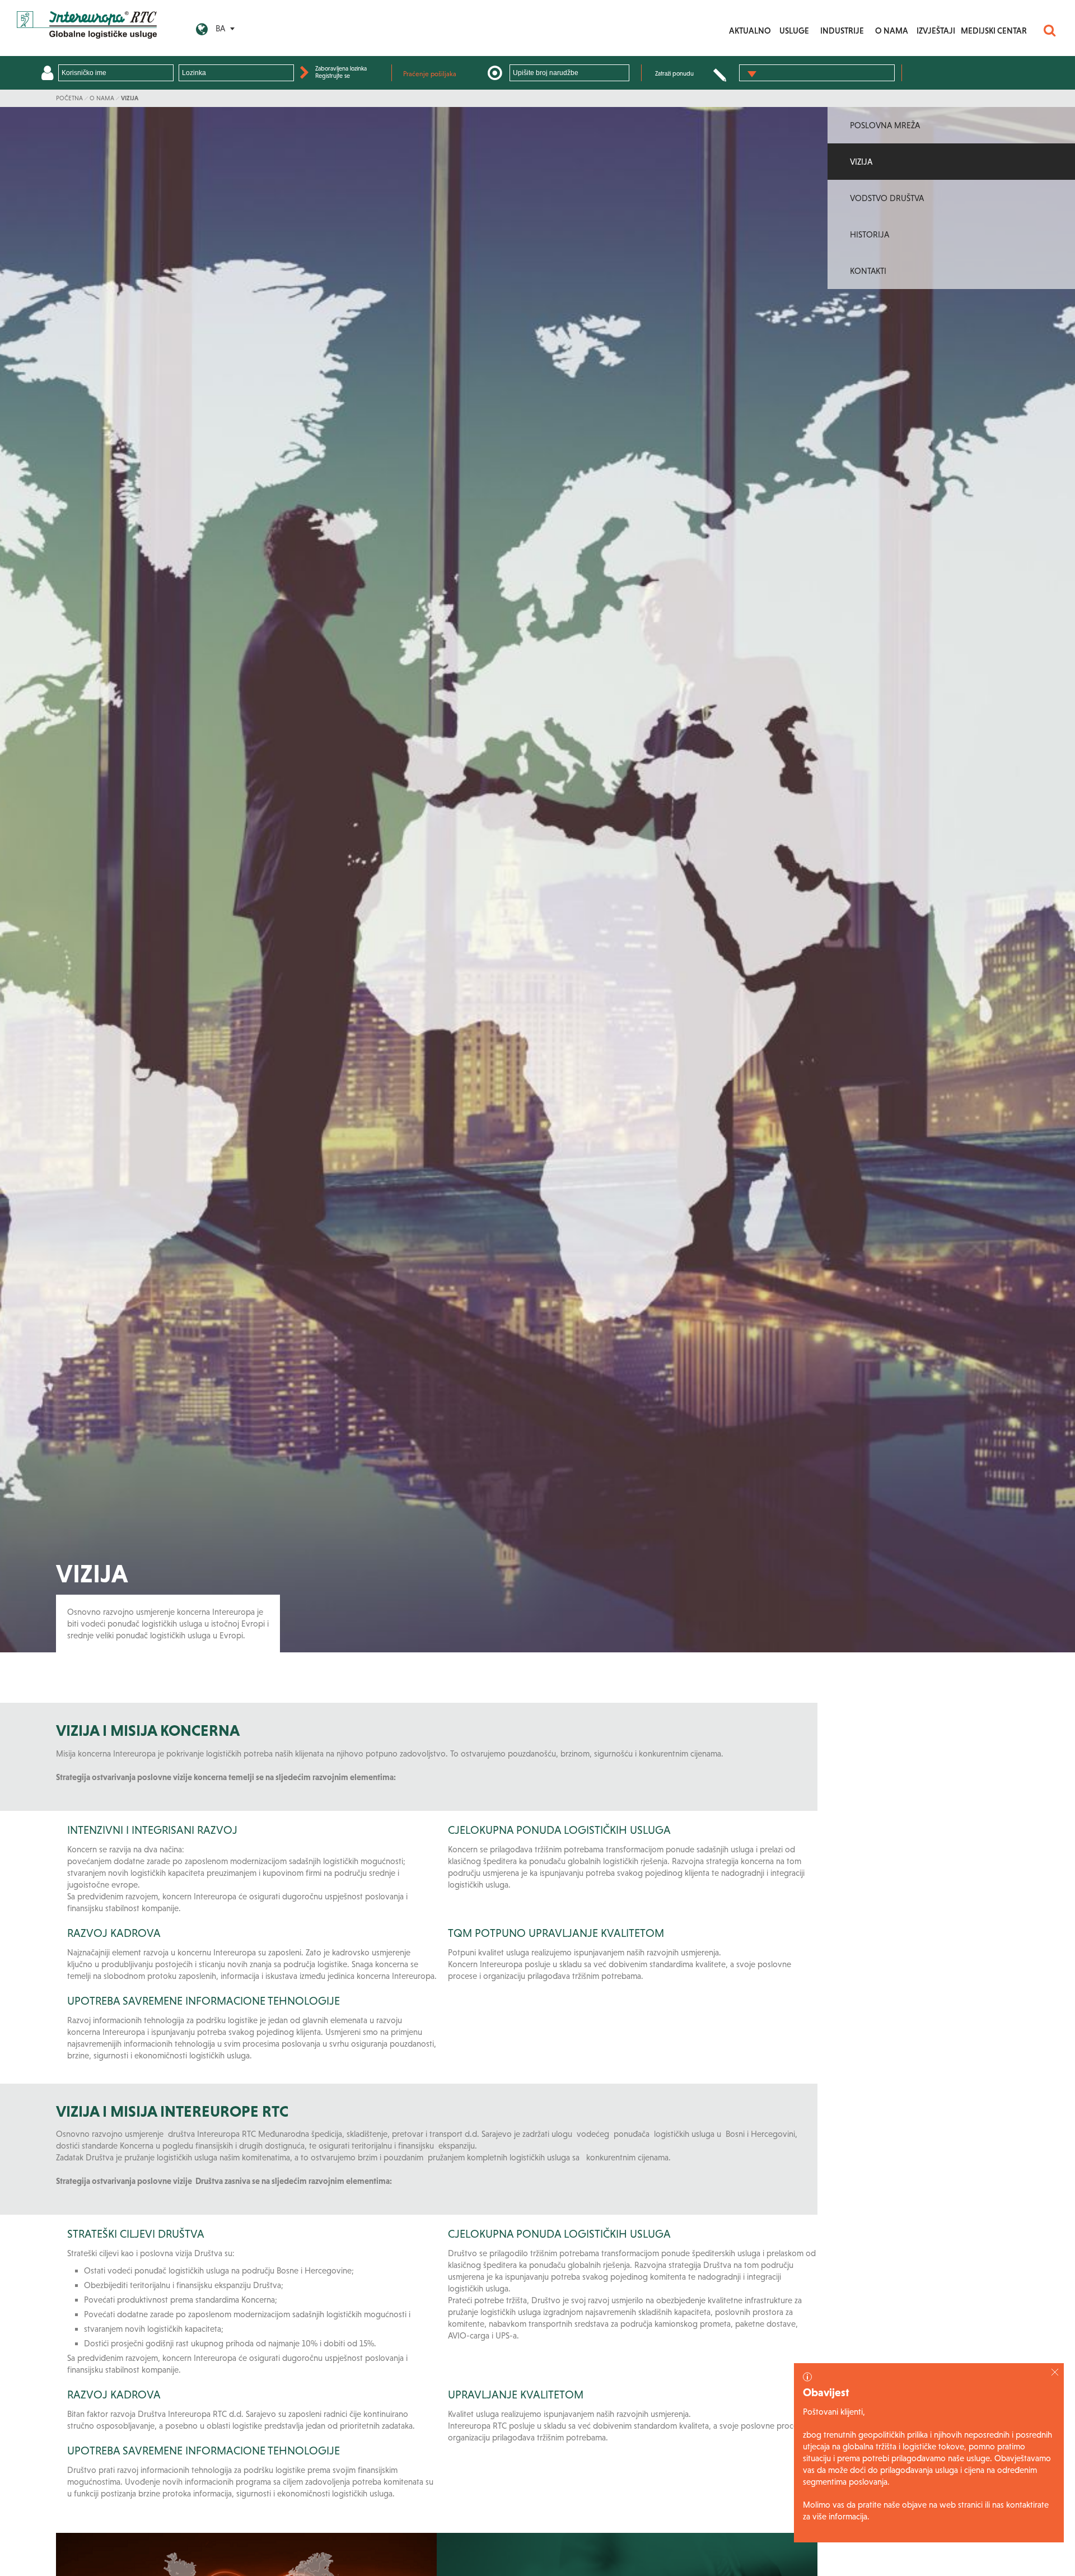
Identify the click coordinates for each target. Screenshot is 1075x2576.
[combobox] (817, 73)
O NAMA (892, 31)
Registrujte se (333, 76)
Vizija (130, 98)
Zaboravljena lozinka (341, 68)
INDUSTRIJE (842, 31)
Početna (69, 98)
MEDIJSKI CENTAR (994, 31)
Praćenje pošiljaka (430, 74)
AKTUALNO (750, 31)
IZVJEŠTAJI (936, 31)
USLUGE (794, 31)
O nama (102, 98)
